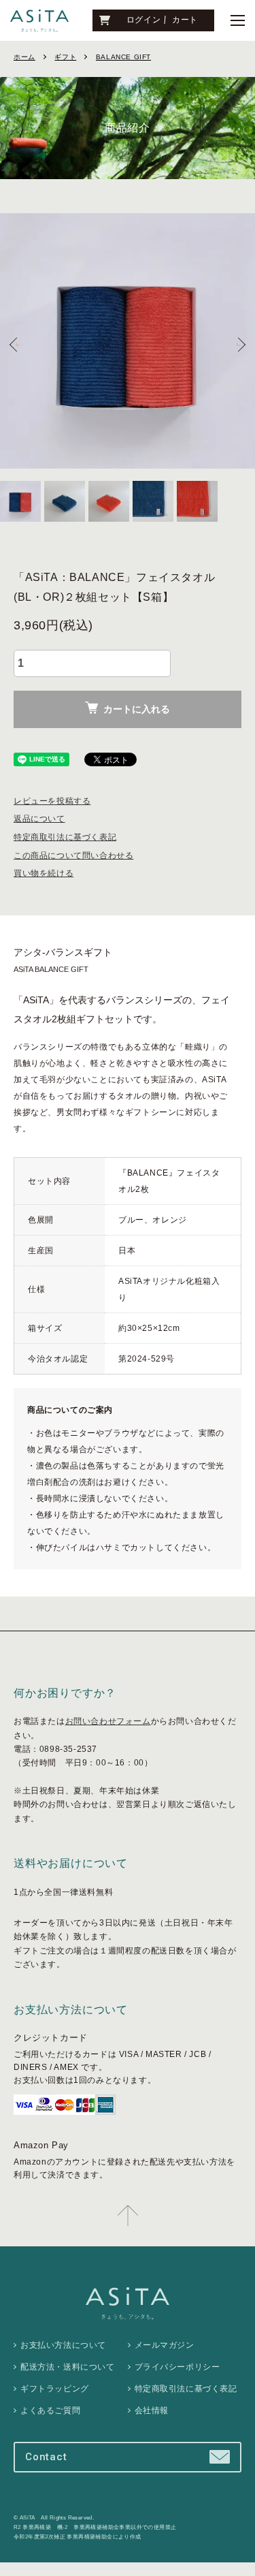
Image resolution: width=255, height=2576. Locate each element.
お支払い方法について (63, 2345)
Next (240, 344)
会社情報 (152, 2410)
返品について (39, 819)
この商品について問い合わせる (73, 855)
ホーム (24, 57)
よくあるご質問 (50, 2410)
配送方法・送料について (68, 2367)
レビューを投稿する (52, 801)
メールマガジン (165, 2345)
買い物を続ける (44, 873)
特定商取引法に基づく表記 (65, 837)
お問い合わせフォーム (108, 1721)
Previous (15, 344)
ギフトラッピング (55, 2389)
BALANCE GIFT (123, 57)
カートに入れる (137, 709)
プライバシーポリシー (177, 2367)
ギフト (65, 57)
